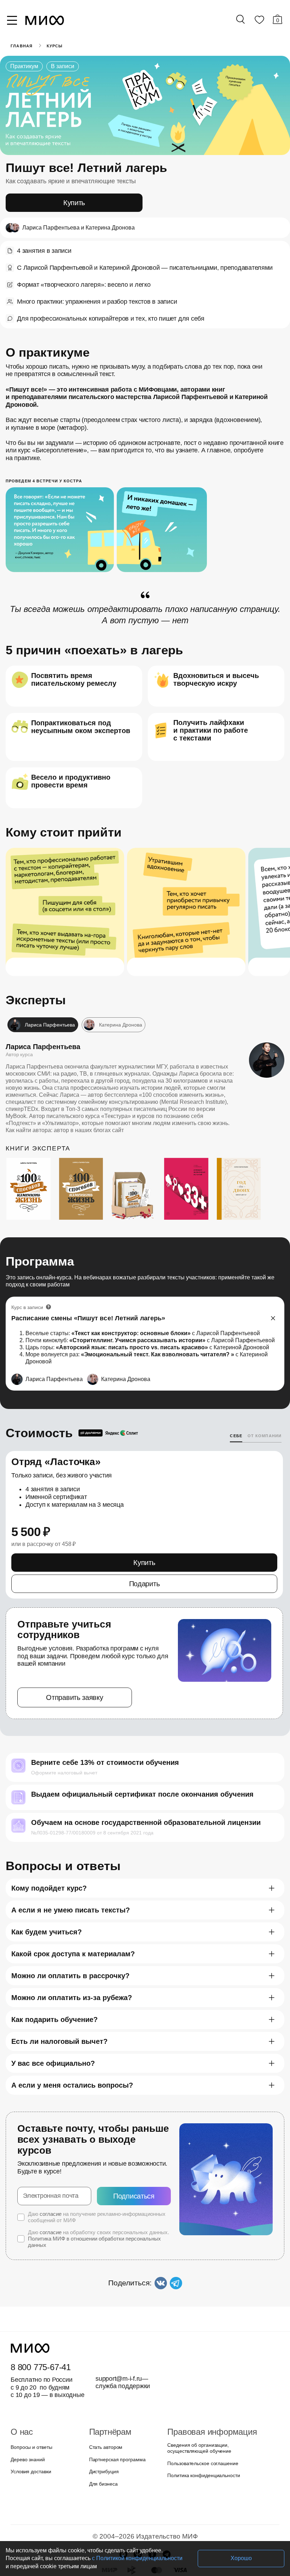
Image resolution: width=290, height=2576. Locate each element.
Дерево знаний (27, 2408)
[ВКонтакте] (138, 2503)
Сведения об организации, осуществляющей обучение (197, 2397)
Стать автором (104, 2396)
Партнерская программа (115, 2408)
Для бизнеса (103, 2432)
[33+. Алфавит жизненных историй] (190, 1167)
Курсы (54, 46)
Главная (21, 46)
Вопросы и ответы (30, 2396)
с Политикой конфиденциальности (93, 2558)
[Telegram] (167, 2503)
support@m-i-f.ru (119, 2327)
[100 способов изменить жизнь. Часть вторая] (85, 1167)
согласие (50, 2162)
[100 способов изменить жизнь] (32, 1167)
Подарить (144, 1554)
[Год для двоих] (243, 1167)
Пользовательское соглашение (200, 2412)
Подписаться (134, 2144)
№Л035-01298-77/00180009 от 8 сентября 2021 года (88, 1792)
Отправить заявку (74, 1657)
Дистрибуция (104, 2420)
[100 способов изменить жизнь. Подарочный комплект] (137, 1173)
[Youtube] (123, 2503)
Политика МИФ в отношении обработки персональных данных (92, 2190)
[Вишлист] (259, 21)
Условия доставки (30, 2420)
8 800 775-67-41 (39, 2316)
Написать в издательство (145, 2539)
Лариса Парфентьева (39, 1024)
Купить (74, 203)
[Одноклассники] (152, 2503)
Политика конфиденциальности (202, 2424)
